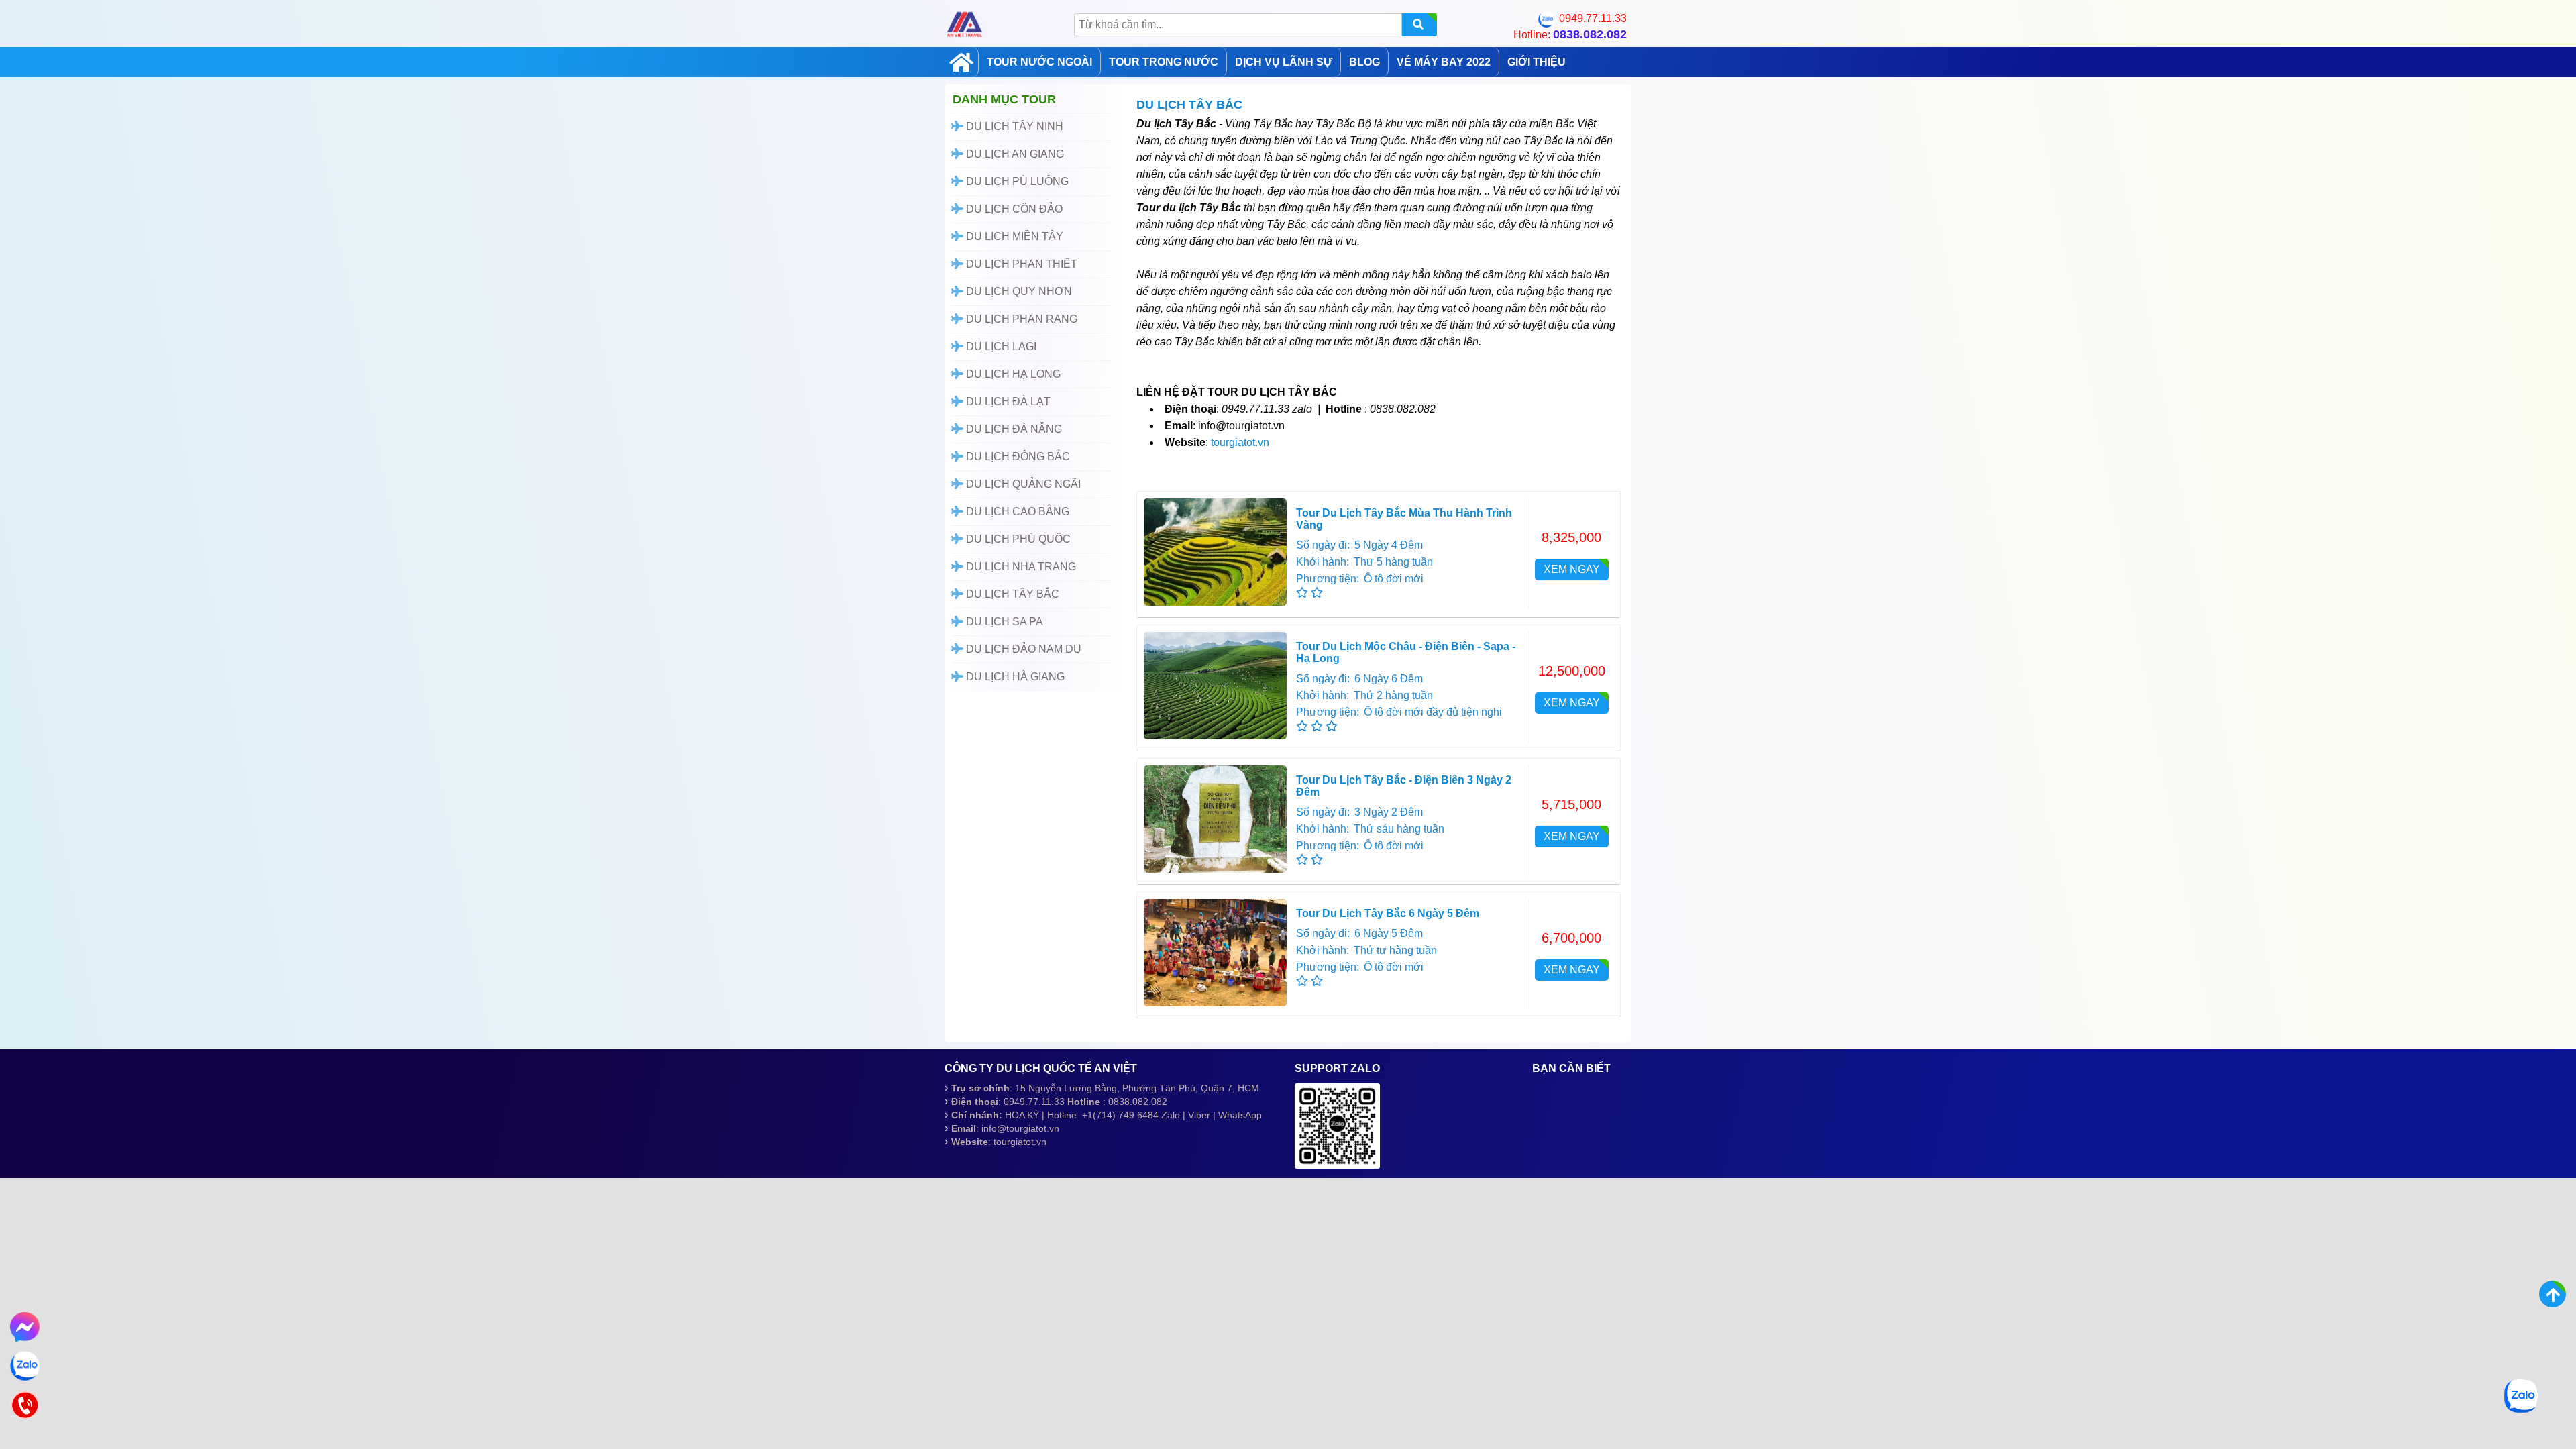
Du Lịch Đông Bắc (1017, 457)
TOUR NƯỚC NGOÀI (1039, 62)
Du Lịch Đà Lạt (1007, 401)
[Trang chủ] (961, 62)
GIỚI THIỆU (1537, 62)
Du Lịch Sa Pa (1003, 622)
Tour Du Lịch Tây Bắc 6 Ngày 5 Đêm (1388, 913)
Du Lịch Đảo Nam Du (1022, 649)
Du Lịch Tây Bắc (1011, 594)
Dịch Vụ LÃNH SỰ (1284, 62)
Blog (1364, 62)
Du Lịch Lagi (1000, 346)
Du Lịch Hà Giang (1014, 677)
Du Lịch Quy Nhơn (1018, 291)
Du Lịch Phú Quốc (1017, 539)
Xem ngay (1572, 569)
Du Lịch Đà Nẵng (1013, 429)
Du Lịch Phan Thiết (1020, 264)
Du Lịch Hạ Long (1012, 374)
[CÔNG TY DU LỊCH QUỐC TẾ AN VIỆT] (965, 24)
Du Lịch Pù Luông (1016, 181)
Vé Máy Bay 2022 (1444, 62)
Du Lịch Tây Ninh (1013, 126)
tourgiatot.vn (1240, 442)
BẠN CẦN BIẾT (1571, 1068)
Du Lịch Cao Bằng (1016, 512)
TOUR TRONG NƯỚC (1164, 62)
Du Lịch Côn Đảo (1013, 209)
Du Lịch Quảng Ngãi (1022, 484)
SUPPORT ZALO (1337, 1068)
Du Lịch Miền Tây (1013, 236)
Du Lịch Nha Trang (1020, 567)
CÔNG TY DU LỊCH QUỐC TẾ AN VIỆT (1041, 1068)
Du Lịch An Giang (1014, 154)
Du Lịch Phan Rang (1020, 319)
